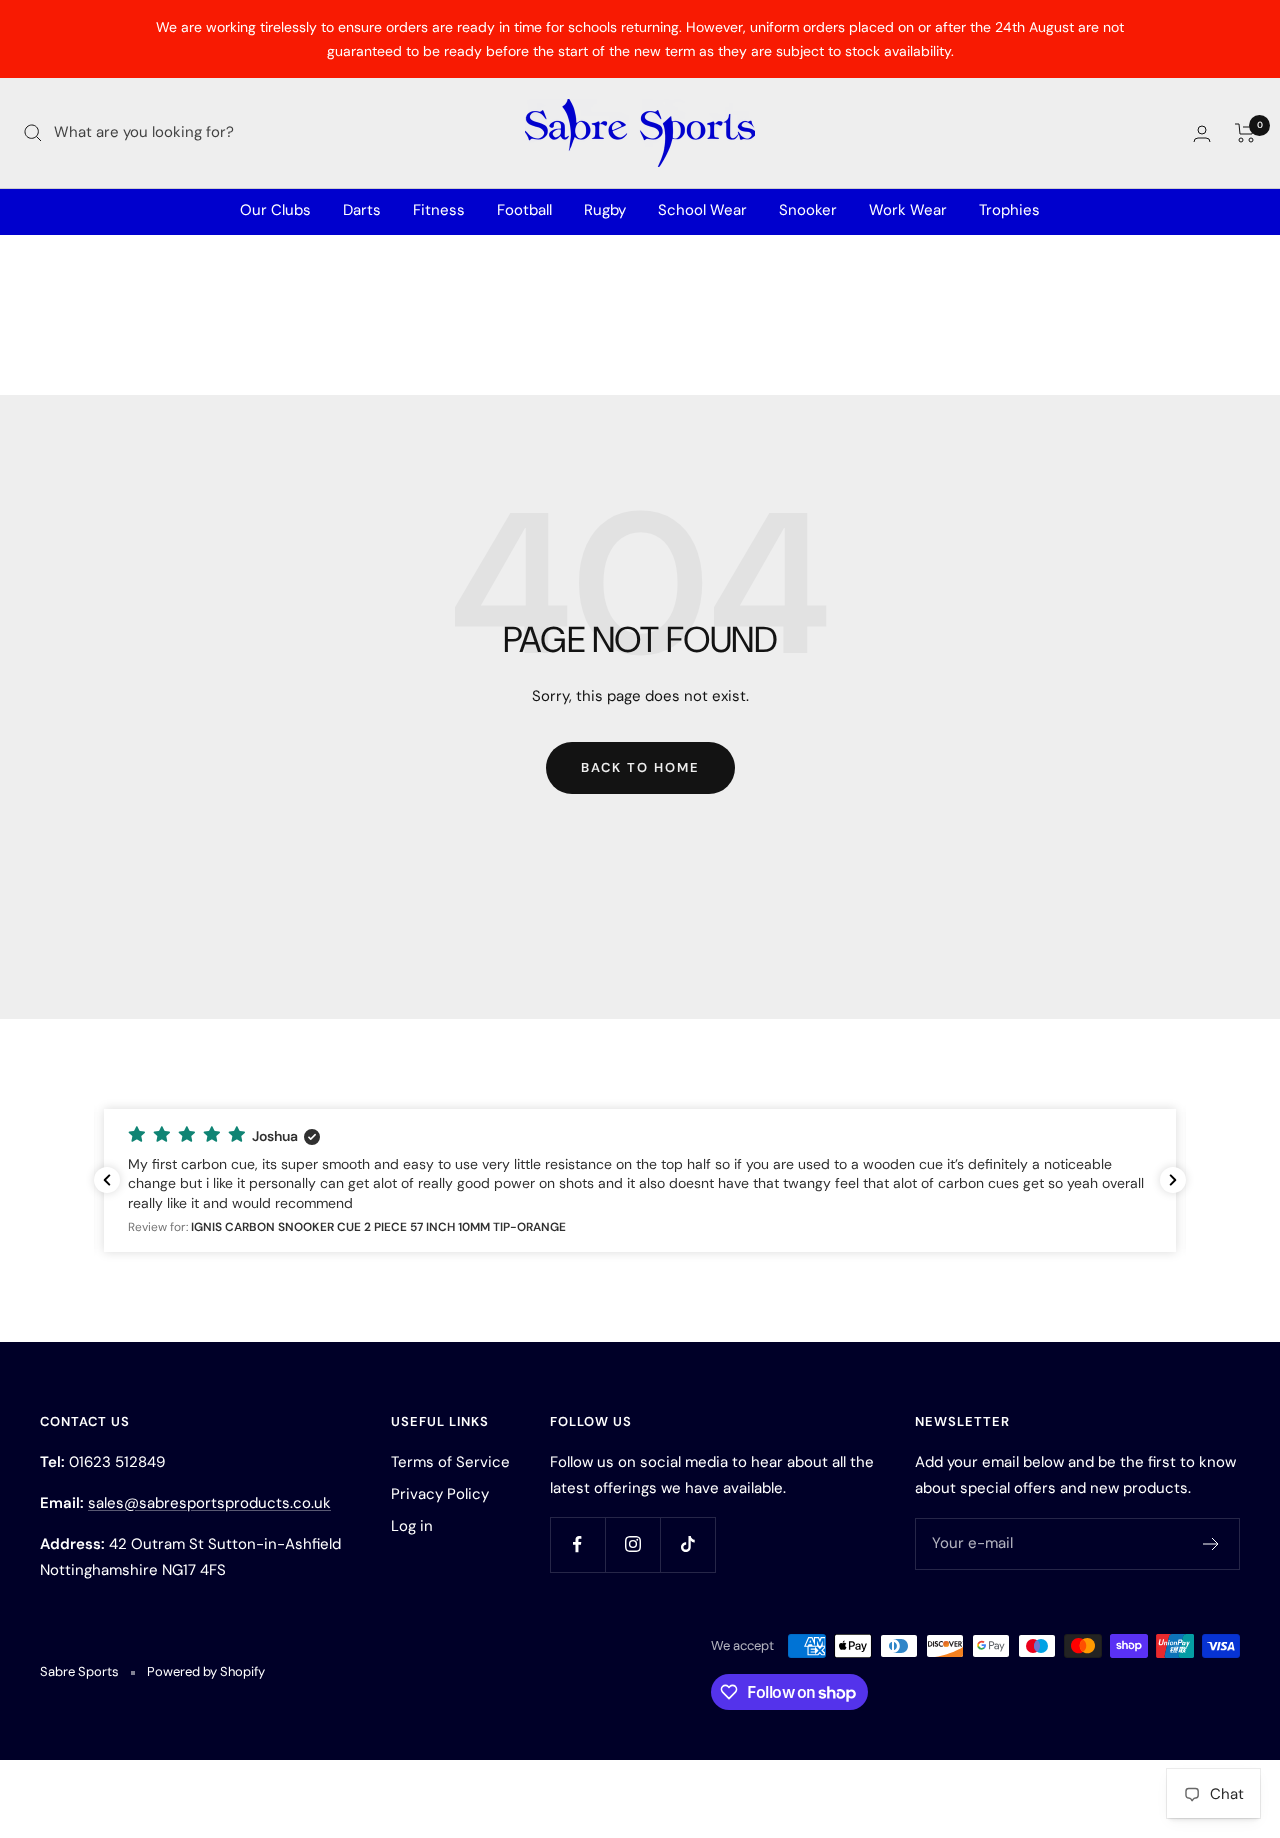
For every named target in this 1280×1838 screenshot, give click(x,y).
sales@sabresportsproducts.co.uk (209, 1503)
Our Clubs (275, 210)
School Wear (702, 210)
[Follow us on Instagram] (632, 1544)
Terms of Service (450, 1462)
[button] (640, 1180)
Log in (412, 1526)
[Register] (1211, 1544)
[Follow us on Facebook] (577, 1544)
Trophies (1009, 210)
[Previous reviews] (107, 1180)
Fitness (439, 210)
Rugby (605, 210)
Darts (362, 210)
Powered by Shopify (206, 1671)
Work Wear (908, 210)
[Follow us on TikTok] (687, 1544)
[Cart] (1245, 133)
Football (524, 210)
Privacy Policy (440, 1494)
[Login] (1202, 133)
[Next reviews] (1173, 1180)
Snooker (808, 210)
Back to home (640, 767)
